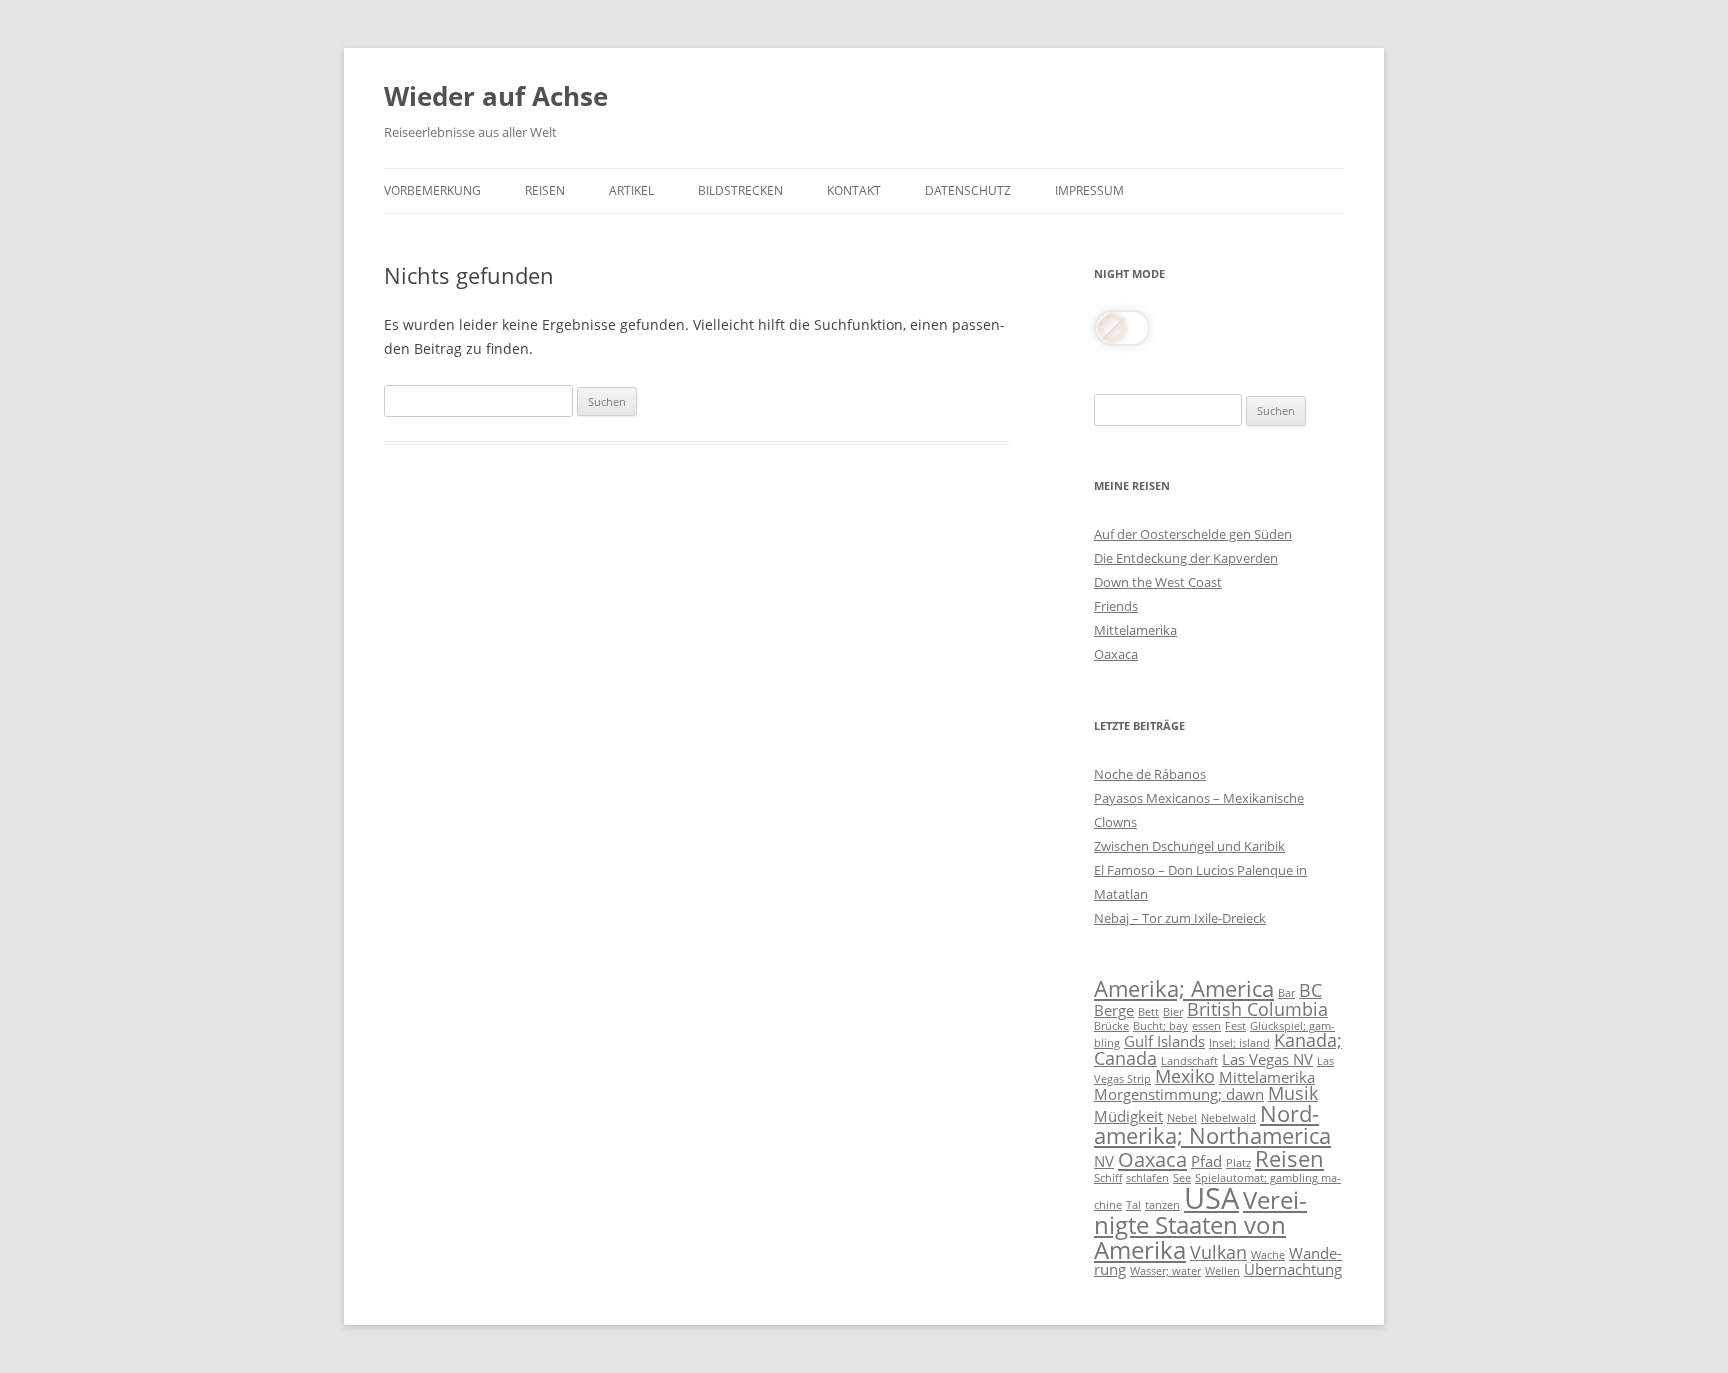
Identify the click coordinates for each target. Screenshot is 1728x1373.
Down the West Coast (1158, 582)
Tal (1133, 1205)
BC (1310, 990)
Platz (1238, 1163)
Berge (1114, 1010)
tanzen (1162, 1205)
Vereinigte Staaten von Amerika (1200, 1224)
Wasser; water (1165, 1271)
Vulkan (1218, 1252)
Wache (1268, 1255)
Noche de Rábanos (1150, 774)
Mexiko (1185, 1076)
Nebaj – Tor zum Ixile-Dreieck (1180, 918)
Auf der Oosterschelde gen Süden (1193, 534)
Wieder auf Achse (496, 96)
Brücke (1111, 1026)
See (1182, 1178)
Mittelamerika (1135, 630)
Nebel (1182, 1118)
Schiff (1108, 1178)
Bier (1173, 1012)
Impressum (1089, 190)
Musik (1293, 1093)
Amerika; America (1184, 988)
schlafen (1147, 1178)
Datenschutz (968, 190)
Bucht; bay (1160, 1026)
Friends (1116, 606)
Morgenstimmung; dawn (1179, 1094)
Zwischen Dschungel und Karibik (1189, 846)
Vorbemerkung (432, 190)
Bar (1286, 993)
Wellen (1222, 1271)
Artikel (631, 190)
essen (1206, 1026)
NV (1104, 1161)
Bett (1148, 1012)
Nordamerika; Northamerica (1212, 1124)
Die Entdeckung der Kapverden (1186, 558)
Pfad (1206, 1161)
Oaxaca (1116, 654)
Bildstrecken (740, 190)
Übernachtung (1293, 1269)
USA (1211, 1198)
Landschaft (1189, 1061)
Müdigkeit (1128, 1116)
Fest (1235, 1026)
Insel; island (1239, 1043)
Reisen (545, 190)
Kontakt (854, 190)
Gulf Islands (1164, 1041)
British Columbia (1257, 1009)
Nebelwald (1228, 1118)
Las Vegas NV (1267, 1059)
